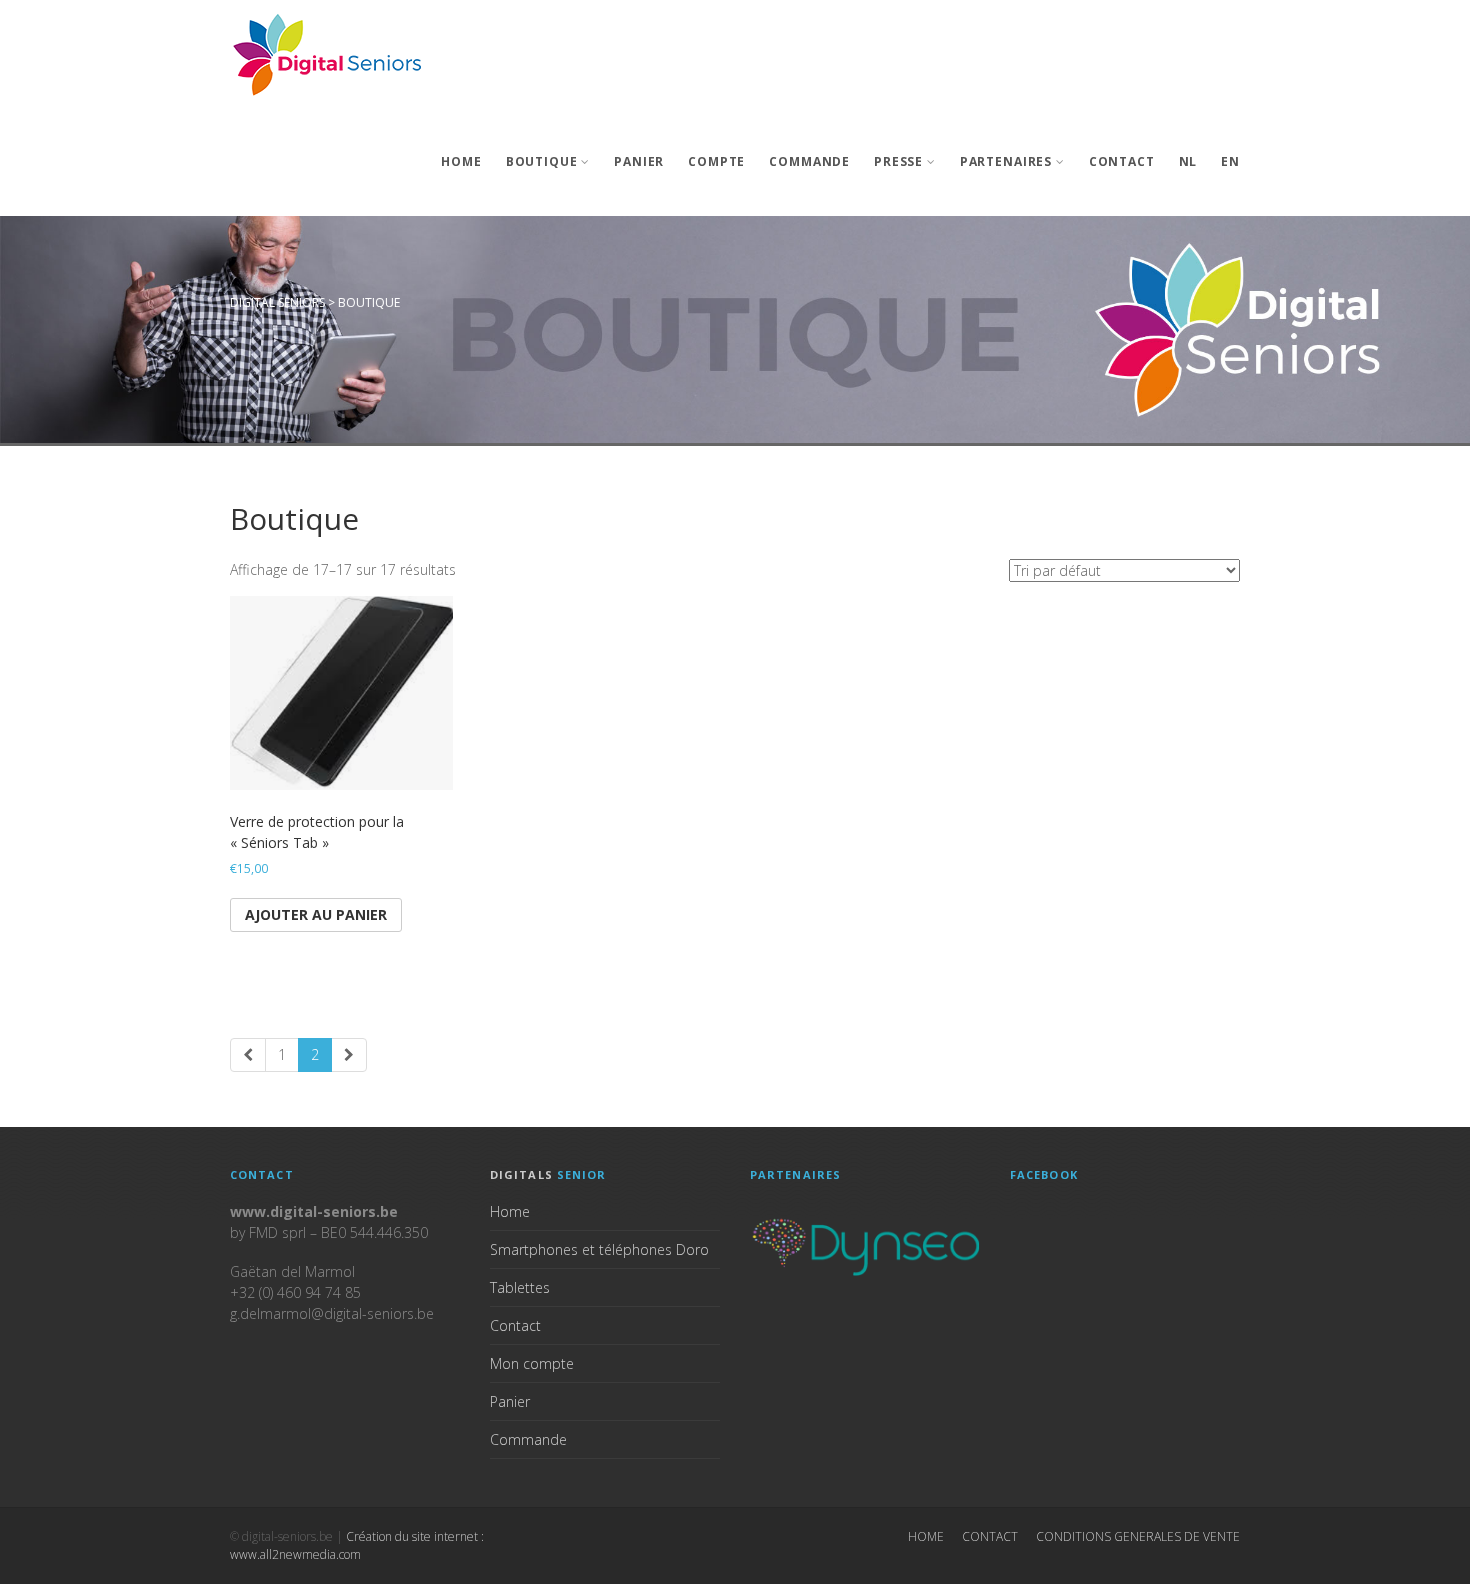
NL (1188, 161)
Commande (809, 161)
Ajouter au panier (316, 914)
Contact (1122, 161)
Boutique (542, 161)
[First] (248, 1055)
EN (1230, 161)
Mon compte (532, 1363)
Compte (716, 161)
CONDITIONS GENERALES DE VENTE (1138, 1536)
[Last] (349, 1055)
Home (461, 161)
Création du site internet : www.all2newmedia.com (357, 1545)
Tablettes (520, 1287)
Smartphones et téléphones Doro (599, 1249)
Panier (639, 161)
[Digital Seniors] (330, 54)
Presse (898, 161)
